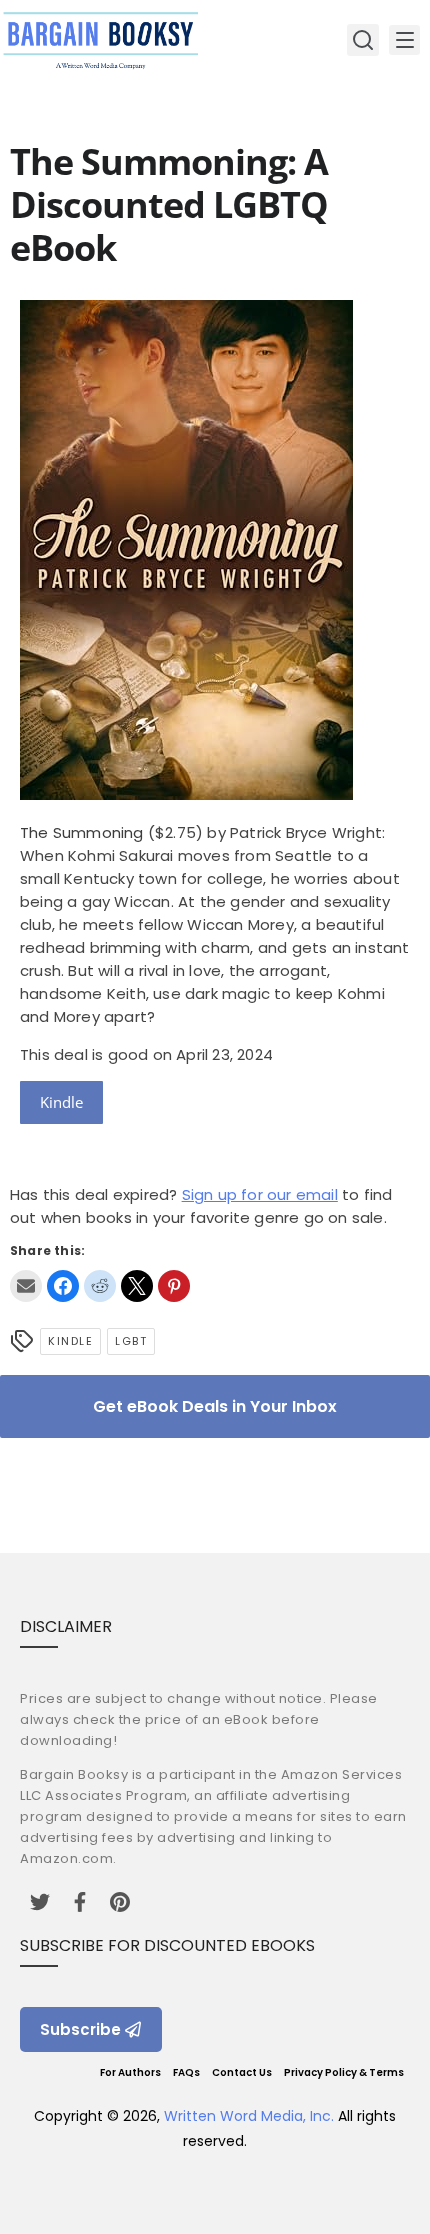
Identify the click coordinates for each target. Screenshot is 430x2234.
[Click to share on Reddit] (100, 1286)
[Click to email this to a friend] (26, 1286)
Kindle (61, 1102)
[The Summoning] (186, 794)
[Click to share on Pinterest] (174, 1286)
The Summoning (82, 832)
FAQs (186, 2072)
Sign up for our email (260, 1194)
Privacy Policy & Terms (344, 2072)
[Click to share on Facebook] (63, 1286)
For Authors (130, 2072)
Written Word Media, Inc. (249, 2116)
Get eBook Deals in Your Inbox (215, 1406)
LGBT (131, 1341)
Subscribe (80, 2029)
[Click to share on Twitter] (137, 1286)
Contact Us (242, 2072)
